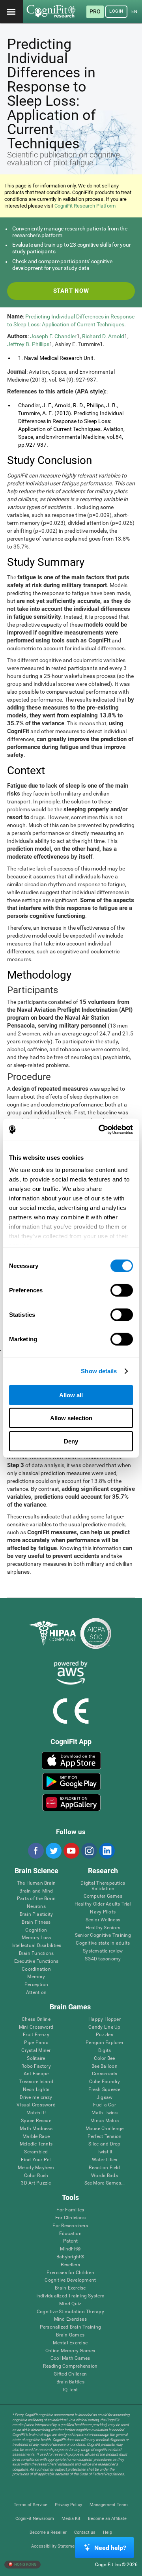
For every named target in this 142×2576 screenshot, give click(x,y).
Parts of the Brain (36, 1899)
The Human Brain (36, 1883)
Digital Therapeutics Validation (103, 1886)
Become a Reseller (48, 2532)
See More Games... (105, 2183)
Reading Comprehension (70, 2366)
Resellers (70, 2265)
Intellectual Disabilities (36, 1946)
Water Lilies (105, 2160)
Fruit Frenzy (36, 2035)
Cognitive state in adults (103, 1943)
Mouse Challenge (105, 2129)
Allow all (71, 1395)
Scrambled (36, 2152)
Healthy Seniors (103, 1928)
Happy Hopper (105, 2019)
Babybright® (70, 2257)
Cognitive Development (70, 2280)
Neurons (36, 1907)
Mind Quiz (70, 2304)
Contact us (85, 2532)
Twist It (105, 2152)
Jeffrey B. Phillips (28, 344)
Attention (36, 1993)
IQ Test (70, 2390)
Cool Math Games (70, 2358)
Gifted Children (70, 2374)
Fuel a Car (104, 2105)
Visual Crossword (36, 2105)
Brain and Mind (36, 1891)
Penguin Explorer (105, 2043)
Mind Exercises (70, 2319)
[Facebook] (35, 1851)
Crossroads (105, 2074)
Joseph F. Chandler (53, 336)
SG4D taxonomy (103, 1959)
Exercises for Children (70, 2273)
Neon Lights (36, 2090)
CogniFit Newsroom (35, 2519)
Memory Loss (36, 1938)
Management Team (109, 2505)
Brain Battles (70, 2382)
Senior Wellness (103, 1920)
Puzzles (105, 2035)
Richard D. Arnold (103, 336)
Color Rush (36, 2176)
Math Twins (104, 2113)
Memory (36, 1977)
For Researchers (70, 2226)
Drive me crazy (36, 2098)
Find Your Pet (36, 2160)
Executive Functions (36, 1961)
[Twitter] (53, 1851)
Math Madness (36, 2129)
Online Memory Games (70, 2351)
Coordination (36, 1969)
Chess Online (36, 2019)
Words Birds (105, 2176)
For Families (70, 2210)
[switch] (122, 1290)
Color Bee (104, 2058)
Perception (36, 1985)
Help (107, 2532)
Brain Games (70, 2335)
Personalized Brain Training (70, 2327)
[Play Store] (71, 1782)
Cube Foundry (105, 2082)
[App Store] (71, 1760)
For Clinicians (70, 2218)
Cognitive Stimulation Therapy (70, 2312)
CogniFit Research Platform (85, 206)
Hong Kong (25, 2564)
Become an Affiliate (107, 2519)
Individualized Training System (70, 2296)
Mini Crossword (36, 2027)
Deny (71, 1441)
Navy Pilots (103, 1912)
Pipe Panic (36, 2043)
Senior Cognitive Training (103, 1935)
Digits (105, 2051)
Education (70, 2234)
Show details (99, 1371)
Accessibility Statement (55, 2546)
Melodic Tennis (36, 2144)
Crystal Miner (36, 2051)
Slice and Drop (104, 2144)
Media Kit (71, 2519)
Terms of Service (31, 2505)
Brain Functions (36, 1954)
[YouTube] (71, 1851)
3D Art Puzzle (36, 2183)
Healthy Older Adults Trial (103, 1904)
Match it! (36, 2113)
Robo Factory (36, 2066)
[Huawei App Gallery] (71, 1803)
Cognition (36, 1930)
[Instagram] (89, 1851)
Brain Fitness (36, 1922)
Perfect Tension (105, 2137)
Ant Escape (36, 2074)
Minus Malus (105, 2121)
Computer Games (103, 1896)
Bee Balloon (105, 2066)
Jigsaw (105, 2098)
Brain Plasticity (36, 1914)
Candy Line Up (104, 2027)
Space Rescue (36, 2121)
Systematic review (103, 1951)
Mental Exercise (70, 2343)
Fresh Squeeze (104, 2090)
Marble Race (36, 2137)
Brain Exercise (70, 2288)
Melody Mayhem (36, 2168)
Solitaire (36, 2058)
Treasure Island (36, 2082)
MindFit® (70, 2249)
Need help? (110, 2548)
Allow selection (71, 1418)
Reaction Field (104, 2168)
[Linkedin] (106, 1851)
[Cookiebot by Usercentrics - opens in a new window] (100, 1130)
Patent (70, 2241)
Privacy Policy (68, 2505)
